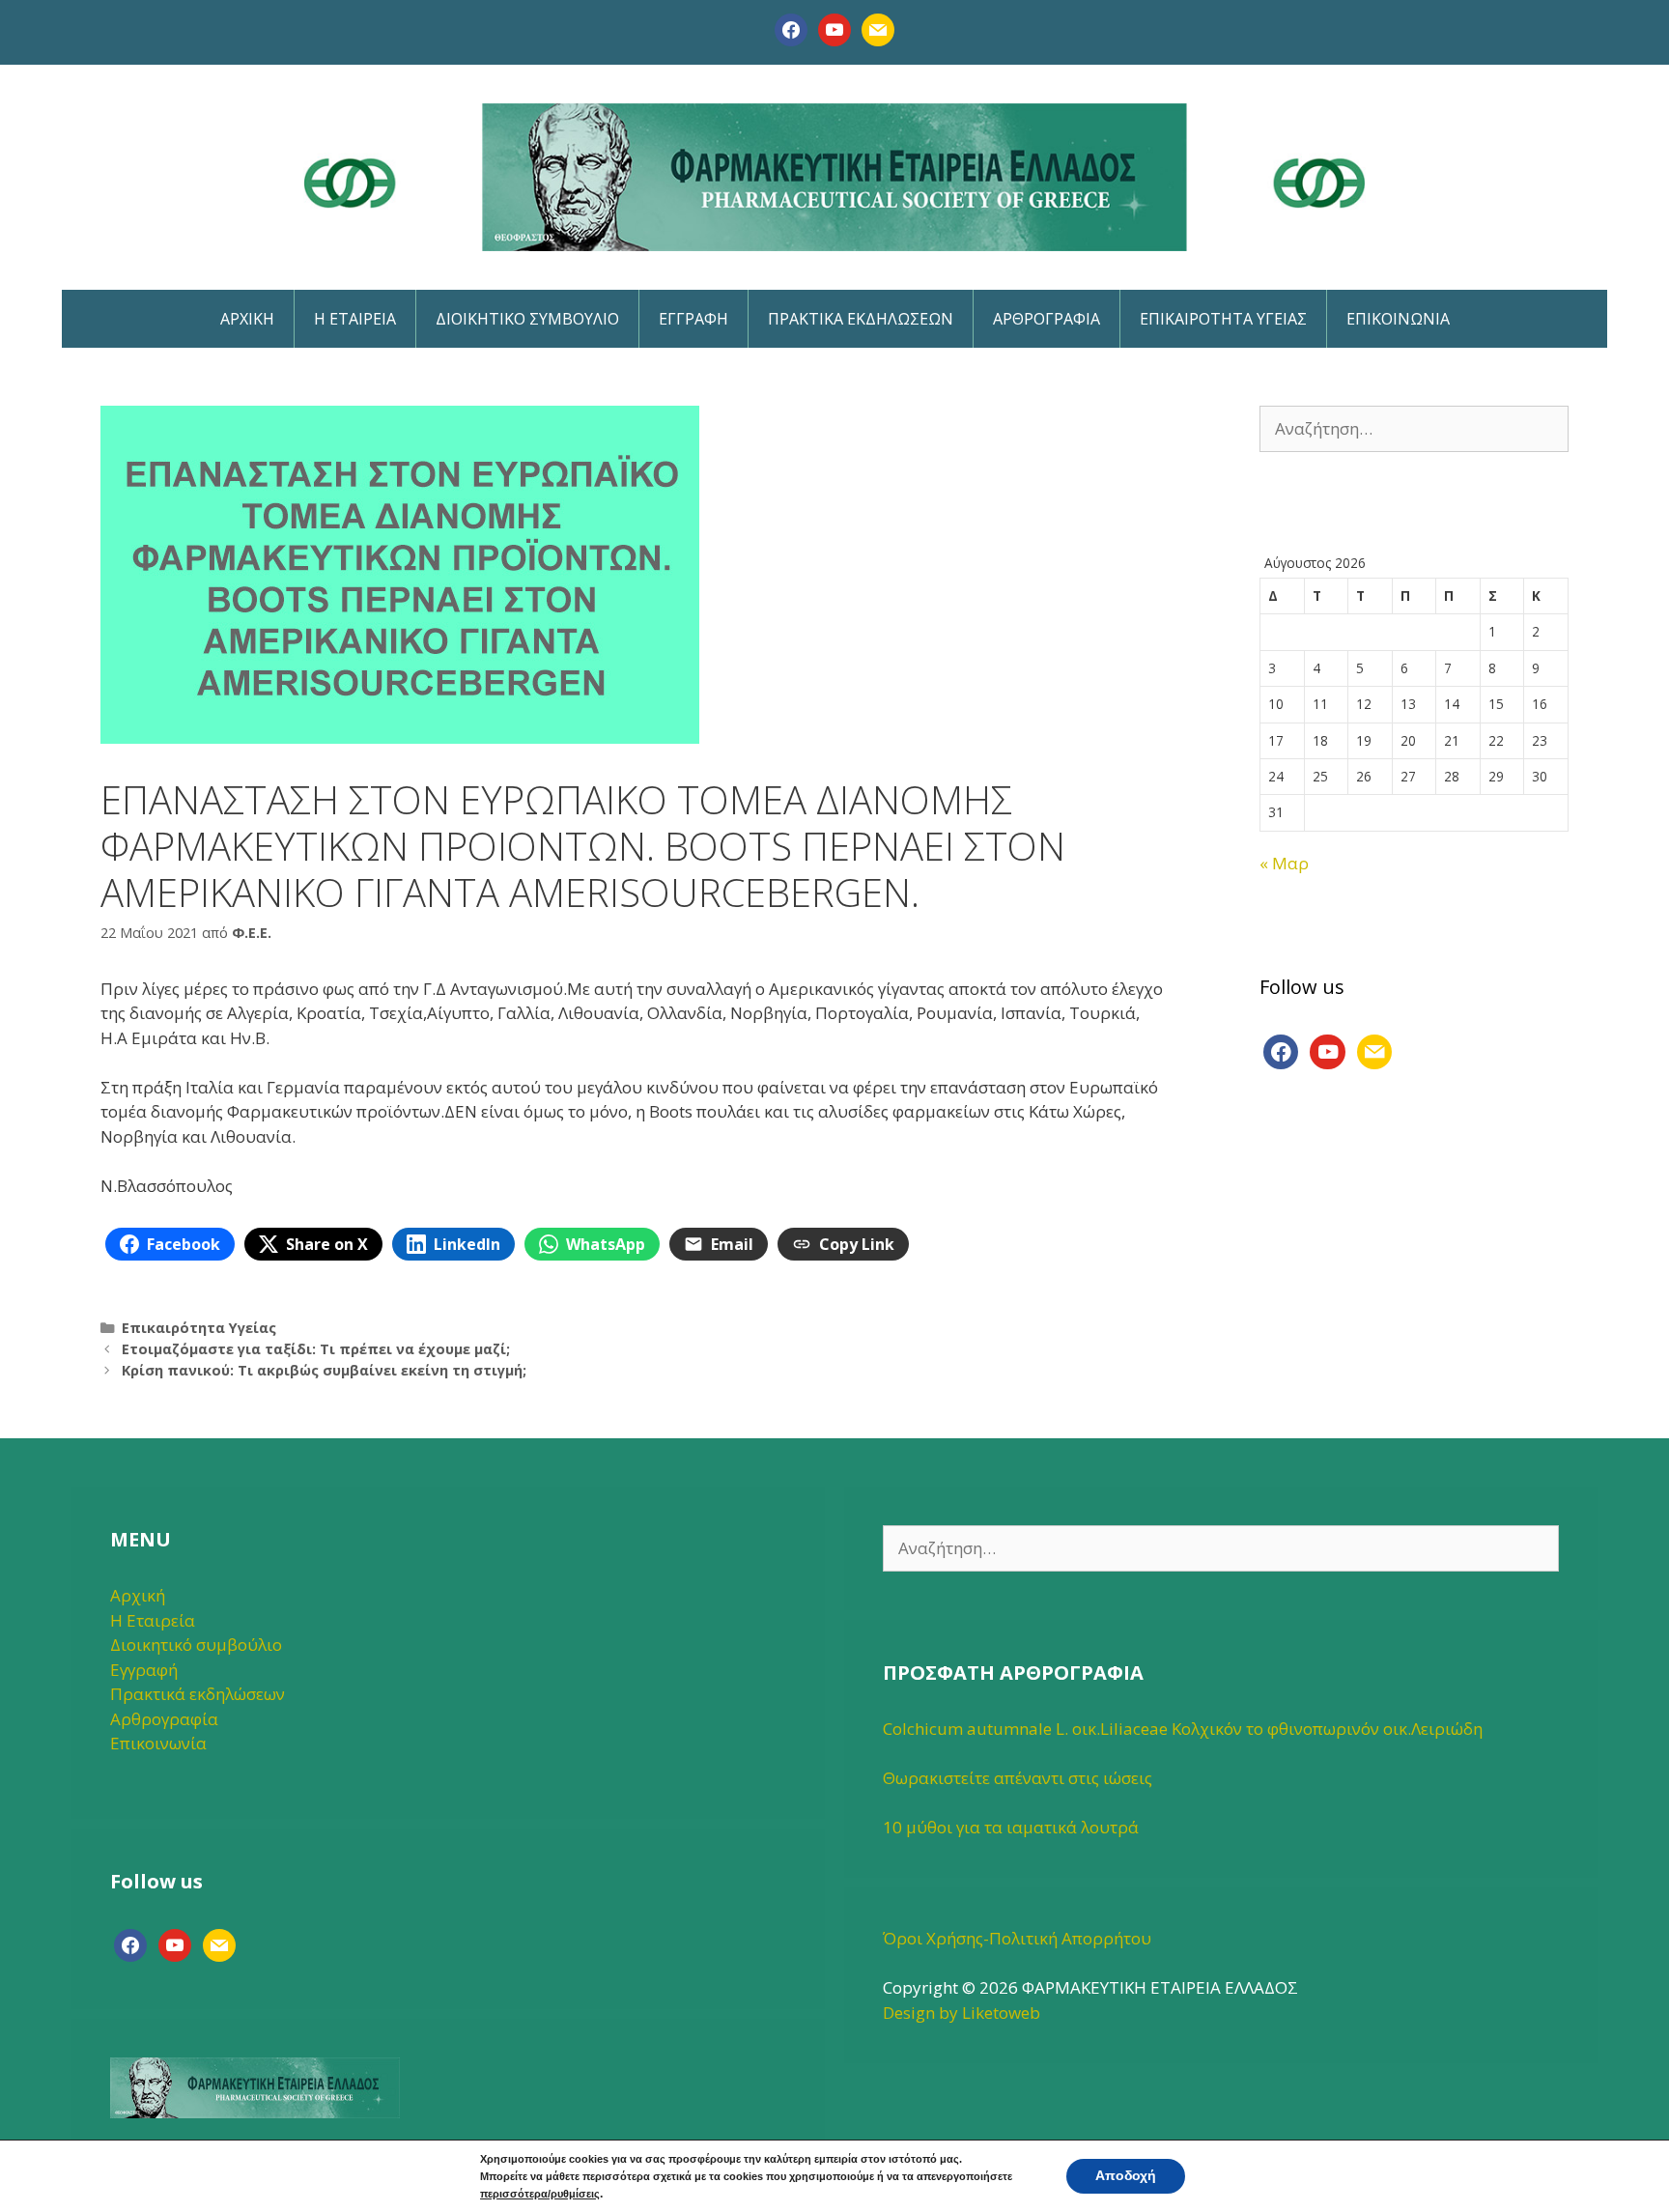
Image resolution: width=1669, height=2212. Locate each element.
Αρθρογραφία (164, 1719)
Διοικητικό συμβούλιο (196, 1645)
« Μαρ (1284, 863)
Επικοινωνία (158, 1743)
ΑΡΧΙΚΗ (247, 319)
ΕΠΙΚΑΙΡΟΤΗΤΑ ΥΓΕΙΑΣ (1223, 319)
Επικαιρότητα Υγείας (199, 1328)
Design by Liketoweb (962, 2013)
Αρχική (138, 1595)
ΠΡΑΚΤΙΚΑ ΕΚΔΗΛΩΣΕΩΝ (861, 319)
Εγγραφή (144, 1670)
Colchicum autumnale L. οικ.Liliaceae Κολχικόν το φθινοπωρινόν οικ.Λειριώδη (1183, 1729)
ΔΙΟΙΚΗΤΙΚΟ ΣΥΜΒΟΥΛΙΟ (527, 319)
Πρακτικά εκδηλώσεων (198, 1694)
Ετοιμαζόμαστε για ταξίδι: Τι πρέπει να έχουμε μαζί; (316, 1349)
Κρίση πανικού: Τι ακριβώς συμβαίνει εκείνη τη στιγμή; (324, 1370)
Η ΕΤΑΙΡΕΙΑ (355, 319)
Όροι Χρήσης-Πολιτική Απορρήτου (1017, 1938)
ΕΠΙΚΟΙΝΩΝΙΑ (1398, 319)
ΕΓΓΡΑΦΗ (693, 319)
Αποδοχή (1126, 2176)
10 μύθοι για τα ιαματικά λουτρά (1011, 1827)
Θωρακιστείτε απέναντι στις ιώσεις (1018, 1778)
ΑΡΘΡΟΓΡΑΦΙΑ (1047, 319)
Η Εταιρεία (153, 1620)
